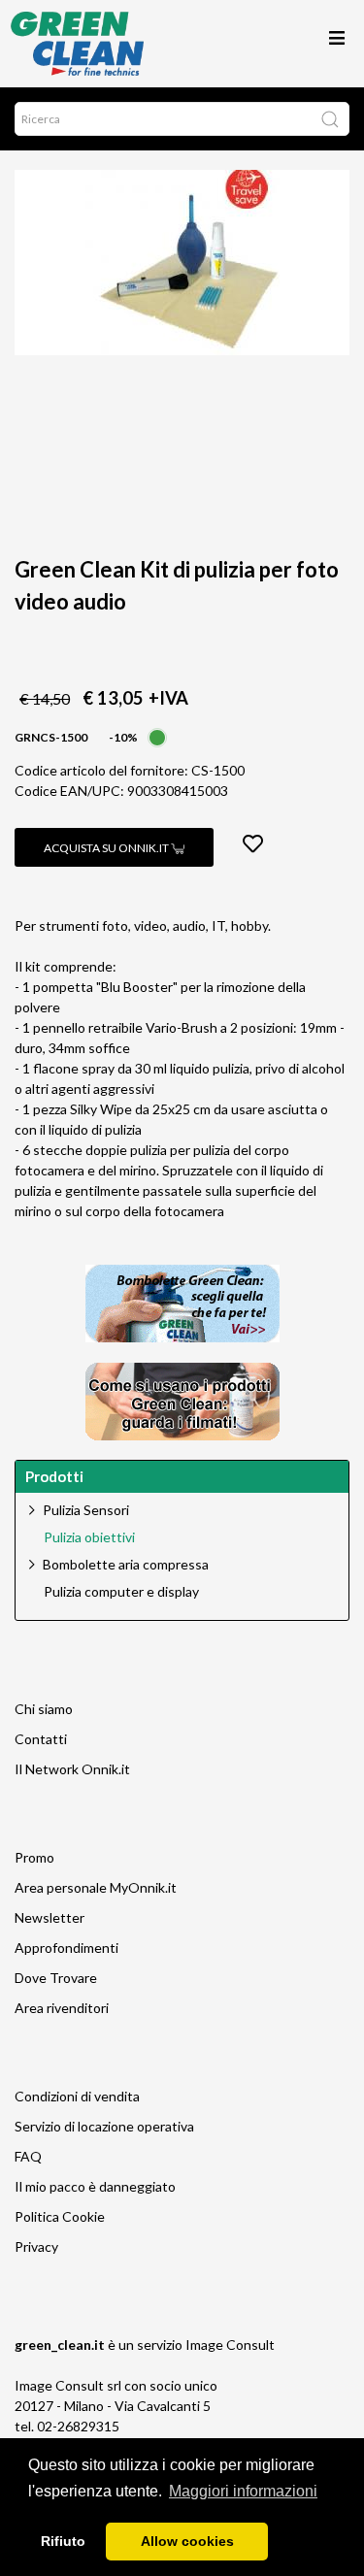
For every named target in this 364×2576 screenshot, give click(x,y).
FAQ (28, 2156)
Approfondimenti (66, 1948)
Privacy (36, 2246)
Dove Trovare (56, 1978)
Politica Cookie (60, 2216)
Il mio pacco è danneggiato (95, 2186)
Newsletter (50, 1917)
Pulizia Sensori (86, 1510)
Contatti (41, 1739)
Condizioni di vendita (77, 2096)
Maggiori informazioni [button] (243, 2491)
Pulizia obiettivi (89, 1537)
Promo (34, 1857)
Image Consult (230, 2345)
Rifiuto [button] (63, 2541)
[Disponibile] (157, 735)
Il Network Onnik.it (72, 1769)
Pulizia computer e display (121, 1592)
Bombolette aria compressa (126, 1564)
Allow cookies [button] (187, 2541)
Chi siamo (44, 1709)
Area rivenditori (62, 2008)
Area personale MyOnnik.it (96, 1887)
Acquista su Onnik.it (107, 848)
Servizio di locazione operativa (104, 2126)
